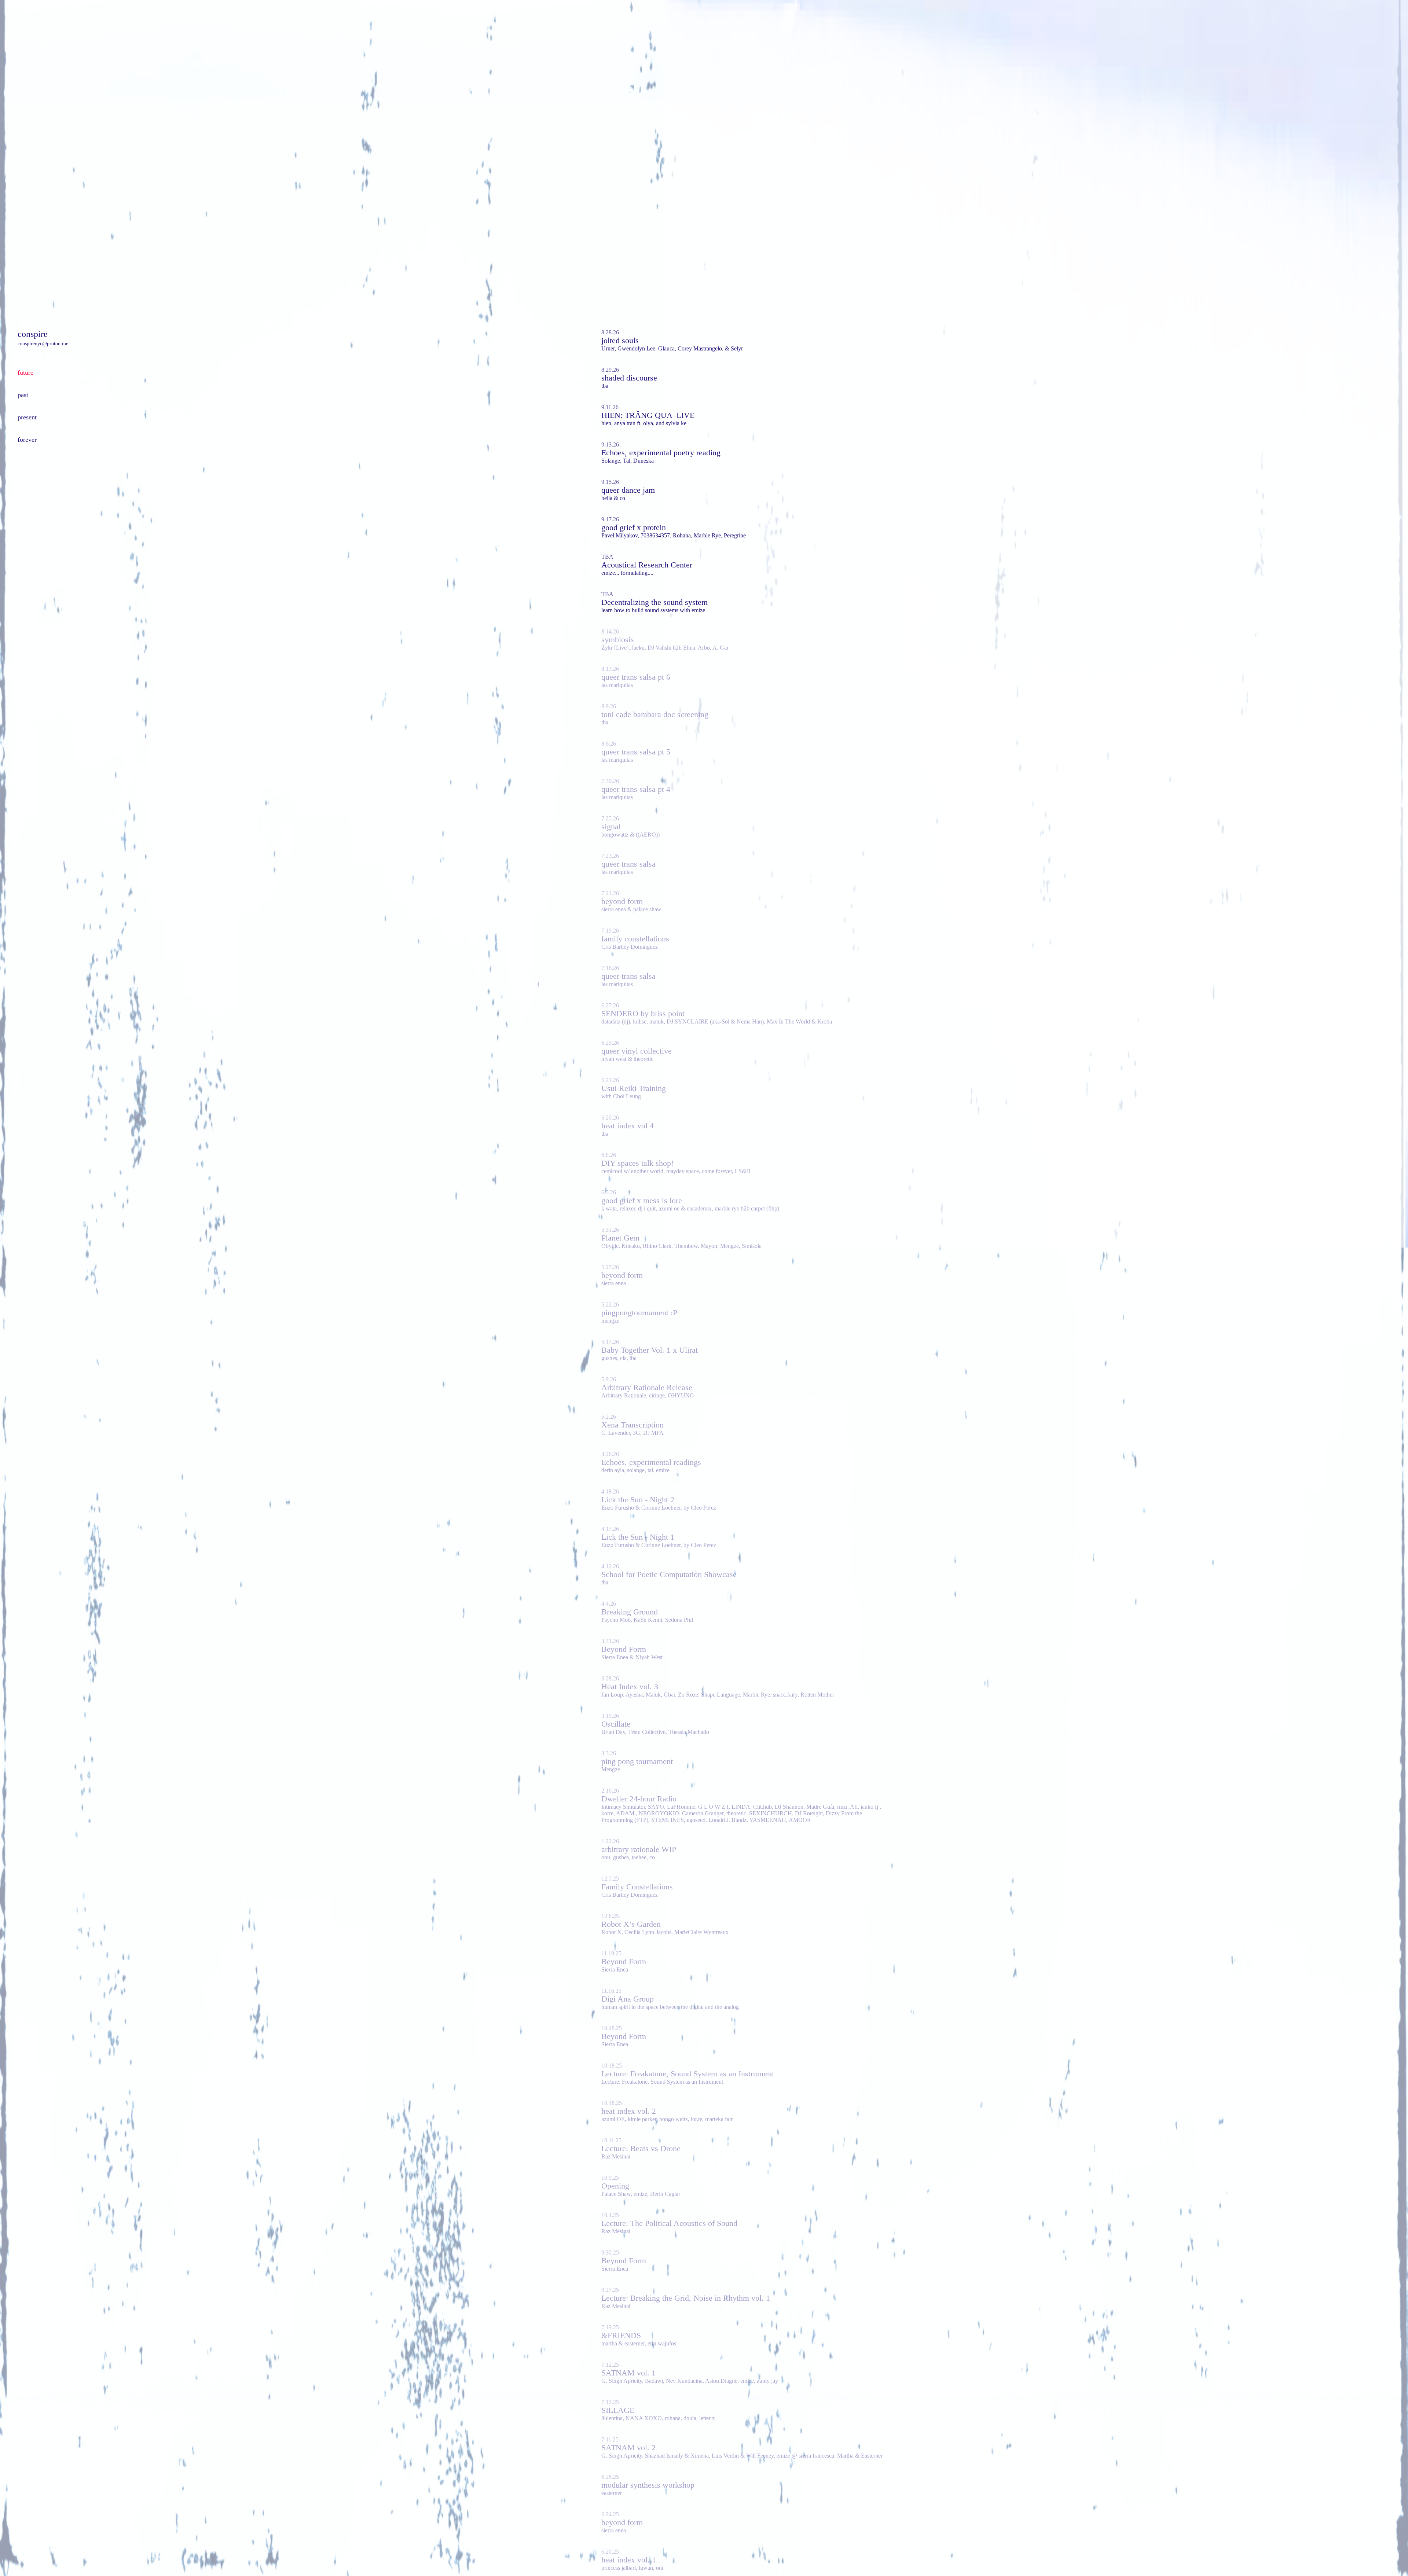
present (27, 417)
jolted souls (620, 340)
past (23, 395)
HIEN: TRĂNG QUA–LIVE (648, 415)
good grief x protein (634, 527)
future (25, 372)
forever (27, 440)
